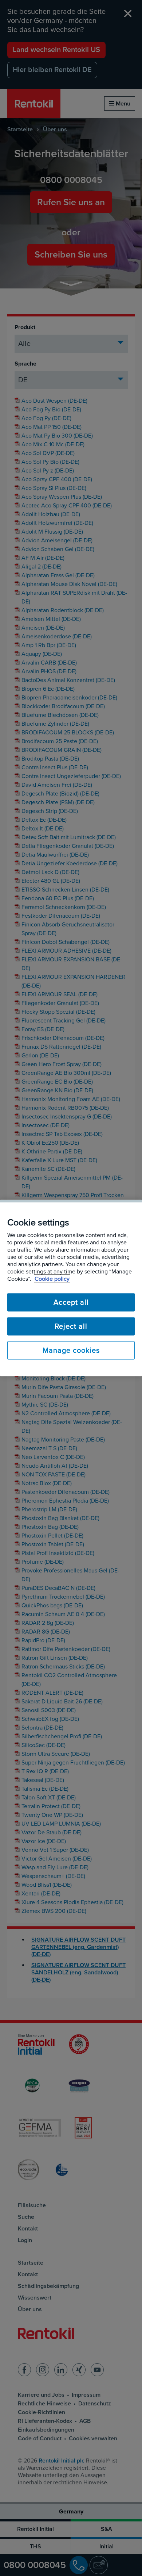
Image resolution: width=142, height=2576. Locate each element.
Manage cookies (71, 1351)
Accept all (71, 1303)
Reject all (71, 1327)
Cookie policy (52, 1279)
